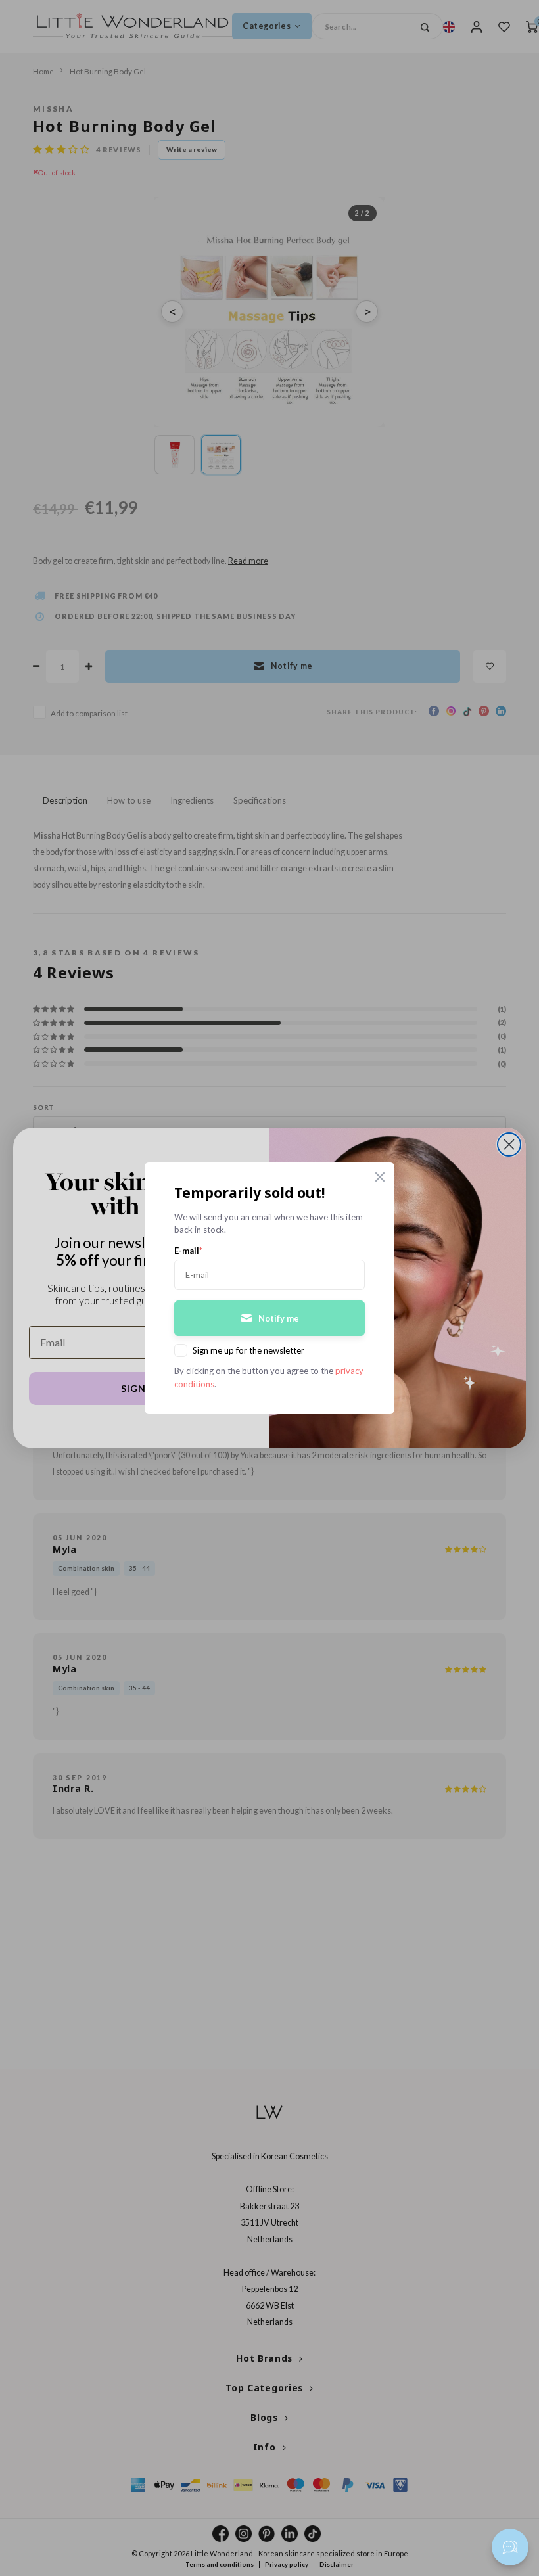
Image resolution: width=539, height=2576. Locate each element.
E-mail (188, 1251)
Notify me (279, 1318)
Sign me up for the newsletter (248, 1350)
